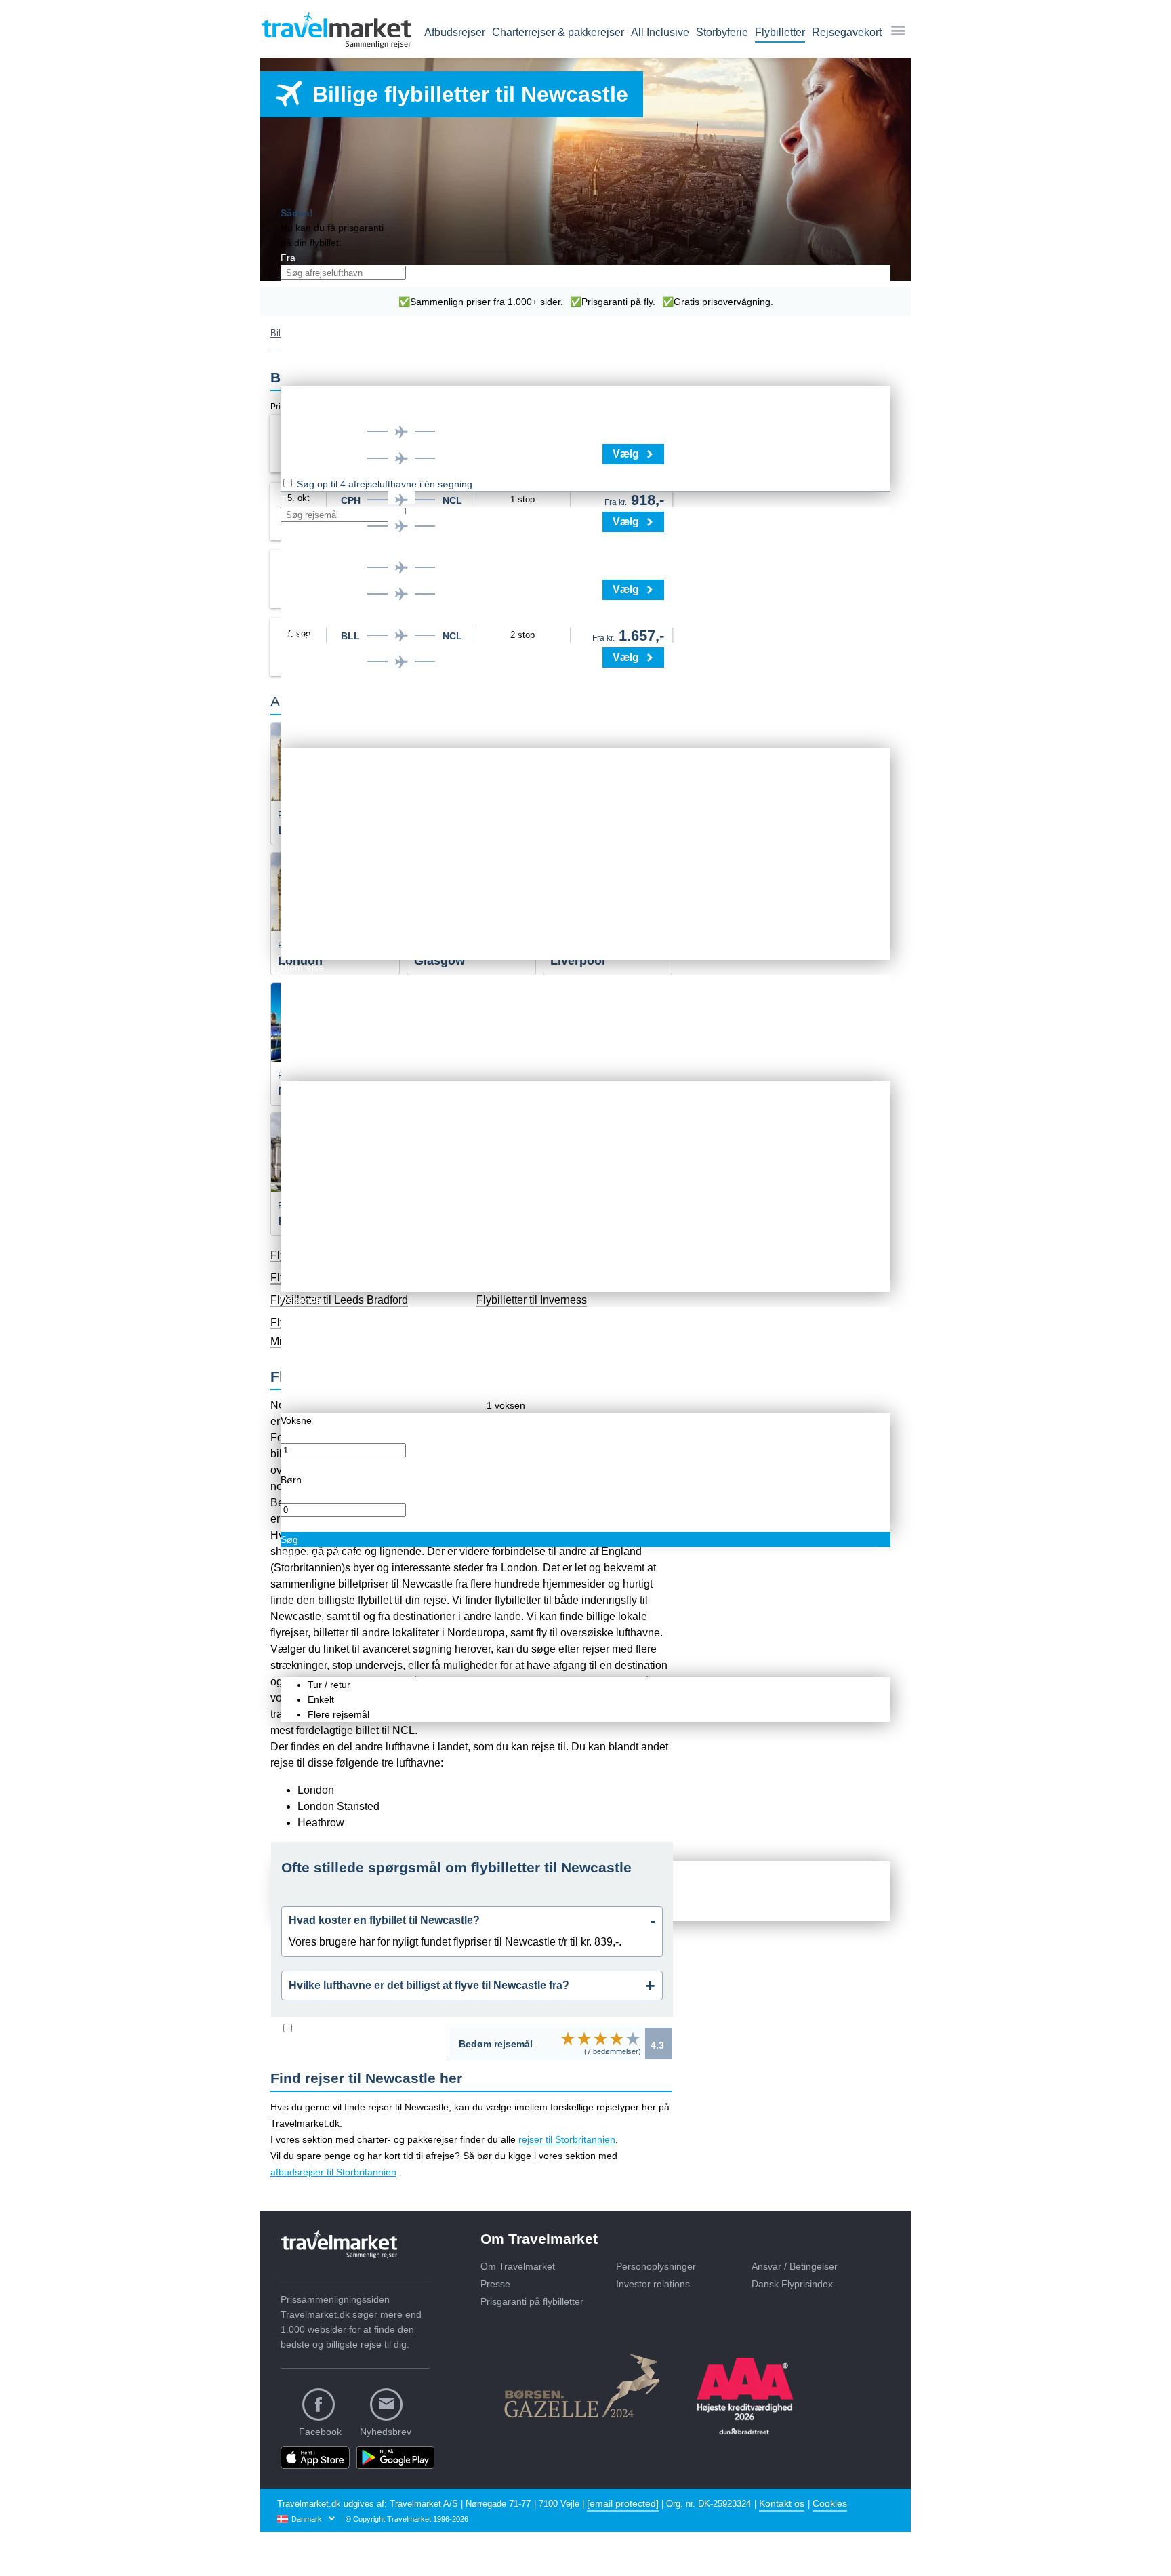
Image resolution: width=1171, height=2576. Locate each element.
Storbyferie (722, 32)
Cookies (830, 2503)
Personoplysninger (656, 2266)
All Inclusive (660, 32)
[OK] (600, 2038)
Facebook (320, 2432)
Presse (495, 2284)
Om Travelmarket (518, 2266)
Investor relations (653, 2284)
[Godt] (617, 2038)
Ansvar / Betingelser (795, 2266)
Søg (289, 1539)
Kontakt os (782, 2503)
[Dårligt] (568, 2038)
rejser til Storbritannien (567, 2139)
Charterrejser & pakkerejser (558, 32)
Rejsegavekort (847, 32)
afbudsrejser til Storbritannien (333, 2172)
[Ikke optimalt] (584, 2038)
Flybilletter (780, 32)
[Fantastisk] (633, 2038)
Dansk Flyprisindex (792, 2284)
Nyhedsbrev (386, 2432)
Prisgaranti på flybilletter (532, 2301)
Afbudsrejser (455, 32)
